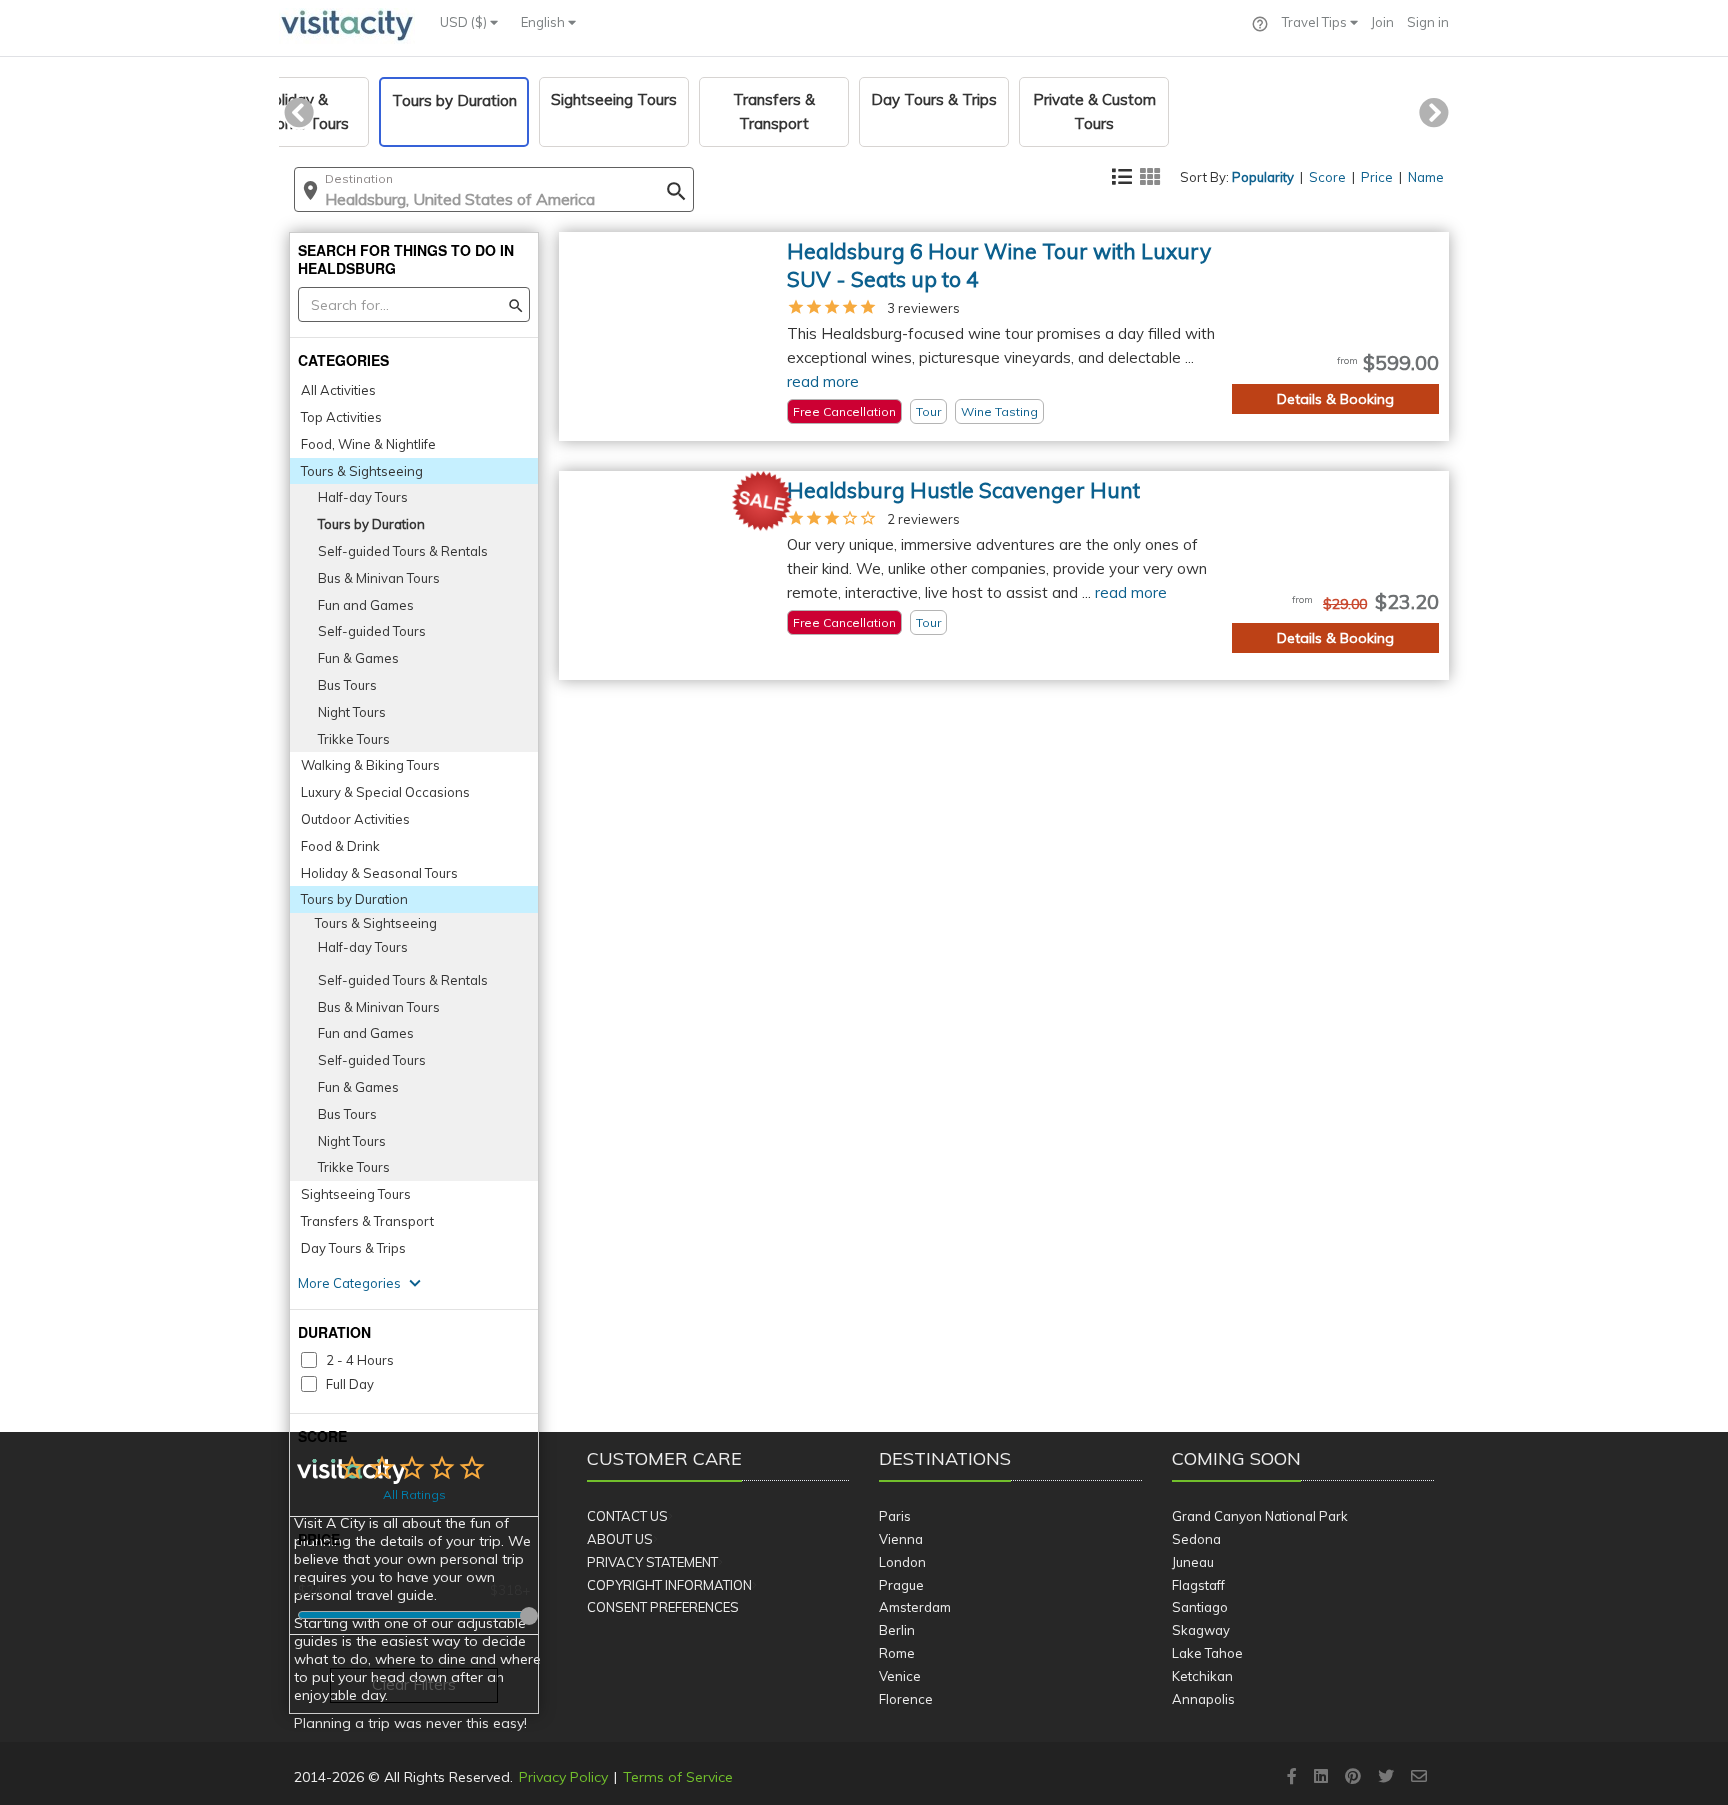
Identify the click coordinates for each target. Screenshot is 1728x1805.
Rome (897, 1653)
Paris (895, 1516)
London (902, 1562)
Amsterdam (915, 1607)
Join (1382, 22)
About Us (620, 1539)
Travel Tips (1316, 22)
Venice (900, 1676)
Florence (906, 1699)
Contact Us (627, 1516)
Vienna (901, 1539)
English (544, 22)
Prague (901, 1585)
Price (1377, 177)
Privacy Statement (652, 1562)
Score (1327, 177)
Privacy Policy (563, 1777)
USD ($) (465, 22)
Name (1426, 177)
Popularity (1263, 177)
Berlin (897, 1630)
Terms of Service (678, 1777)
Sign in (1428, 22)
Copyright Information (669, 1585)
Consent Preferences (663, 1607)
